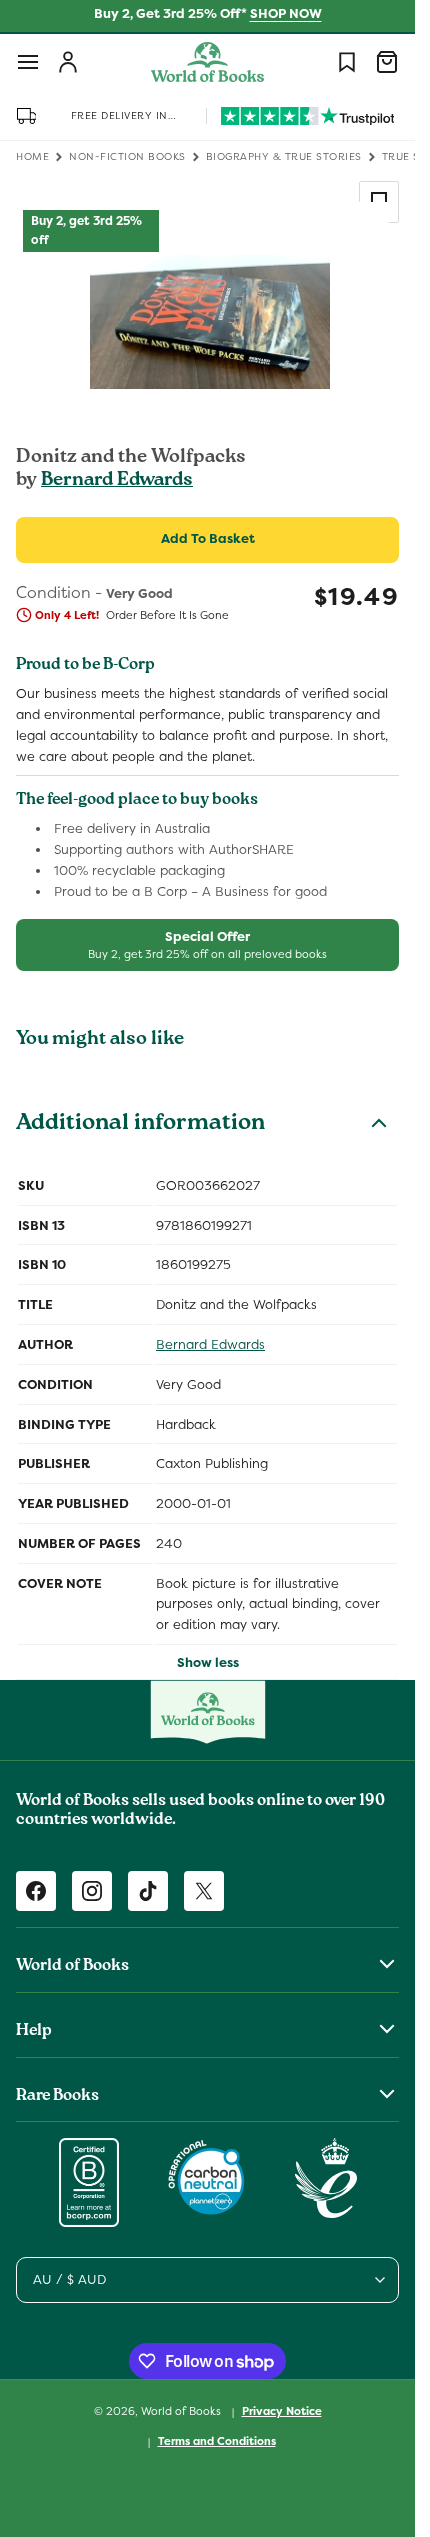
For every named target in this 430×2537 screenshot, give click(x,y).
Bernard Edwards (117, 481)
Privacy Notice (282, 2411)
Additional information (140, 1125)
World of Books (182, 2411)
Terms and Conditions (217, 2441)
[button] (28, 62)
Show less (208, 1662)
